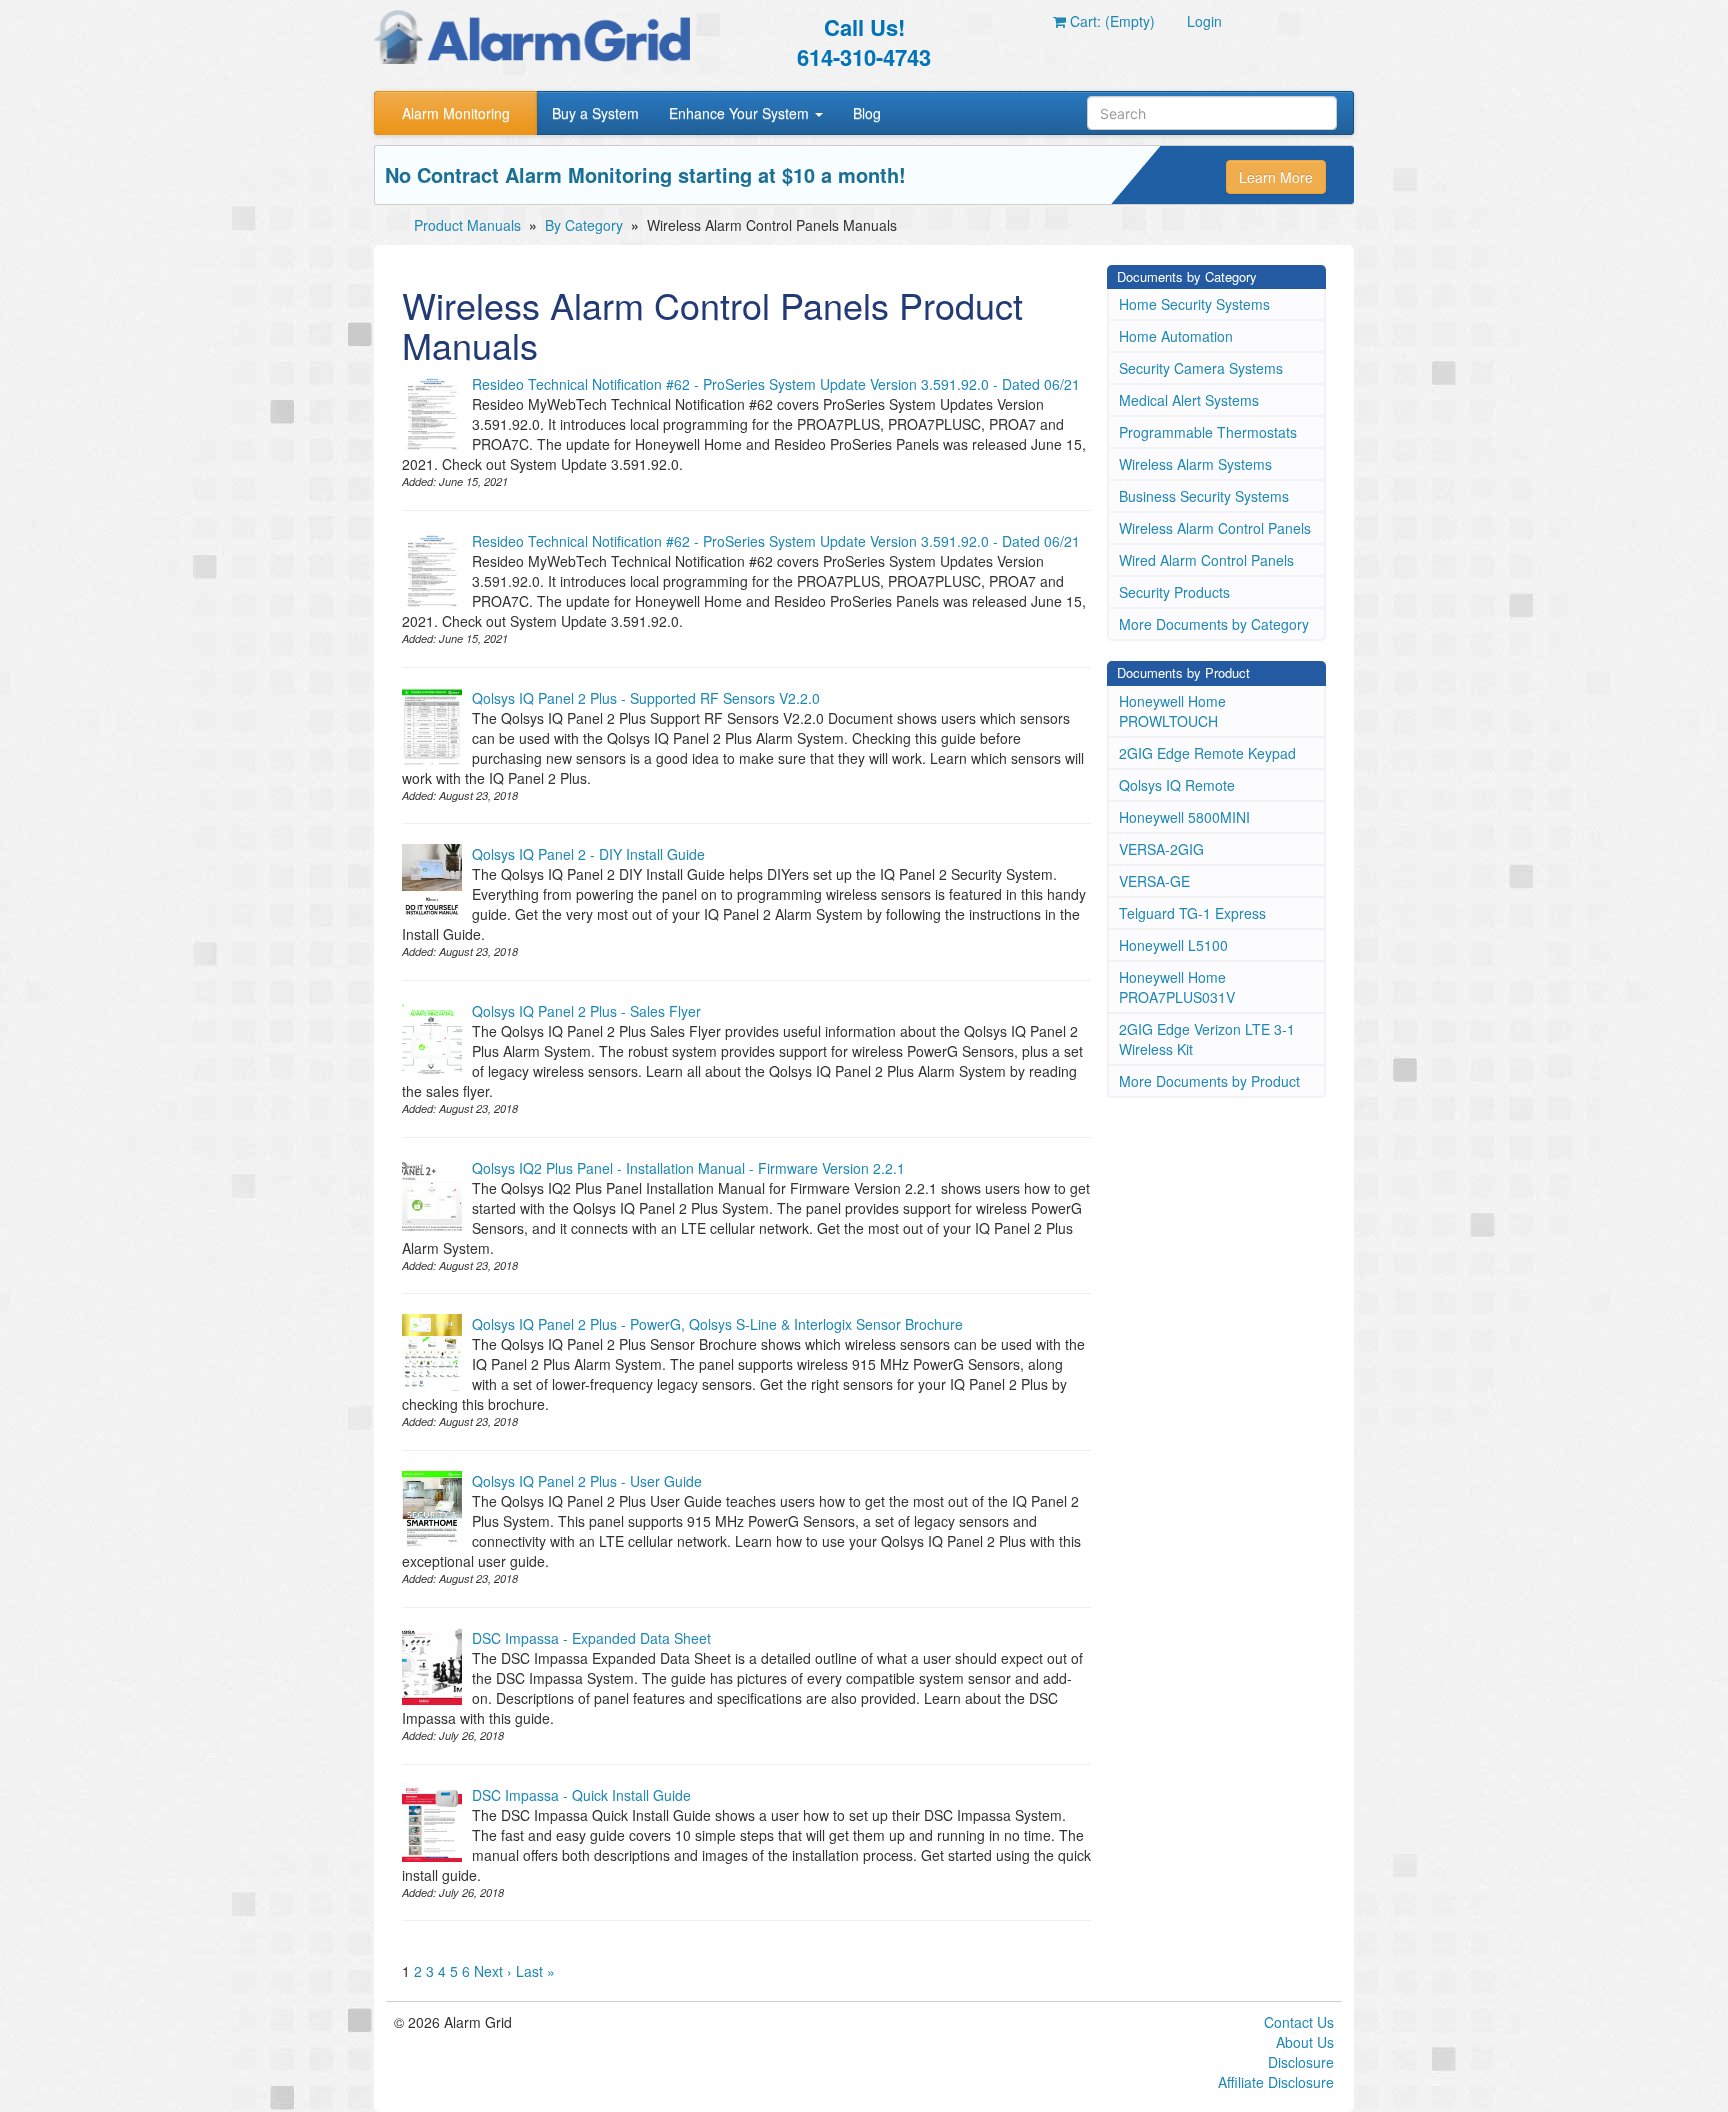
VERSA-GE (1154, 881)
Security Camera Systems (1201, 368)
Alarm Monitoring (456, 113)
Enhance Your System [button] (741, 113)
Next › (493, 1971)
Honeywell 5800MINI (1184, 817)
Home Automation (1176, 336)
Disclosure (1301, 2062)
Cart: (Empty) (1110, 21)
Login (1204, 21)
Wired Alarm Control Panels (1206, 560)
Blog (867, 113)
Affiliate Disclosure (1276, 2082)
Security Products (1174, 592)
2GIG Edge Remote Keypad (1207, 753)
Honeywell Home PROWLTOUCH (1172, 711)
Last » (535, 1971)
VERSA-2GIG (1161, 849)
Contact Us (1299, 2022)
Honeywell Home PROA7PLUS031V (1177, 987)
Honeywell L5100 (1173, 945)
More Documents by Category (1214, 624)
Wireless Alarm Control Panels (1215, 528)
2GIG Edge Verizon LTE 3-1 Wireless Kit (1207, 1039)
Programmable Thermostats (1208, 432)
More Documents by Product (1209, 1081)
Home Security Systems (1194, 304)
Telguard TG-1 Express (1192, 913)
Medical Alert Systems (1189, 400)
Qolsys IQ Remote (1177, 785)
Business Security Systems (1204, 496)
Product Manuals (467, 225)
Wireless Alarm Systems (1195, 464)
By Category (584, 225)
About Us (1305, 2042)
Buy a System (595, 113)
